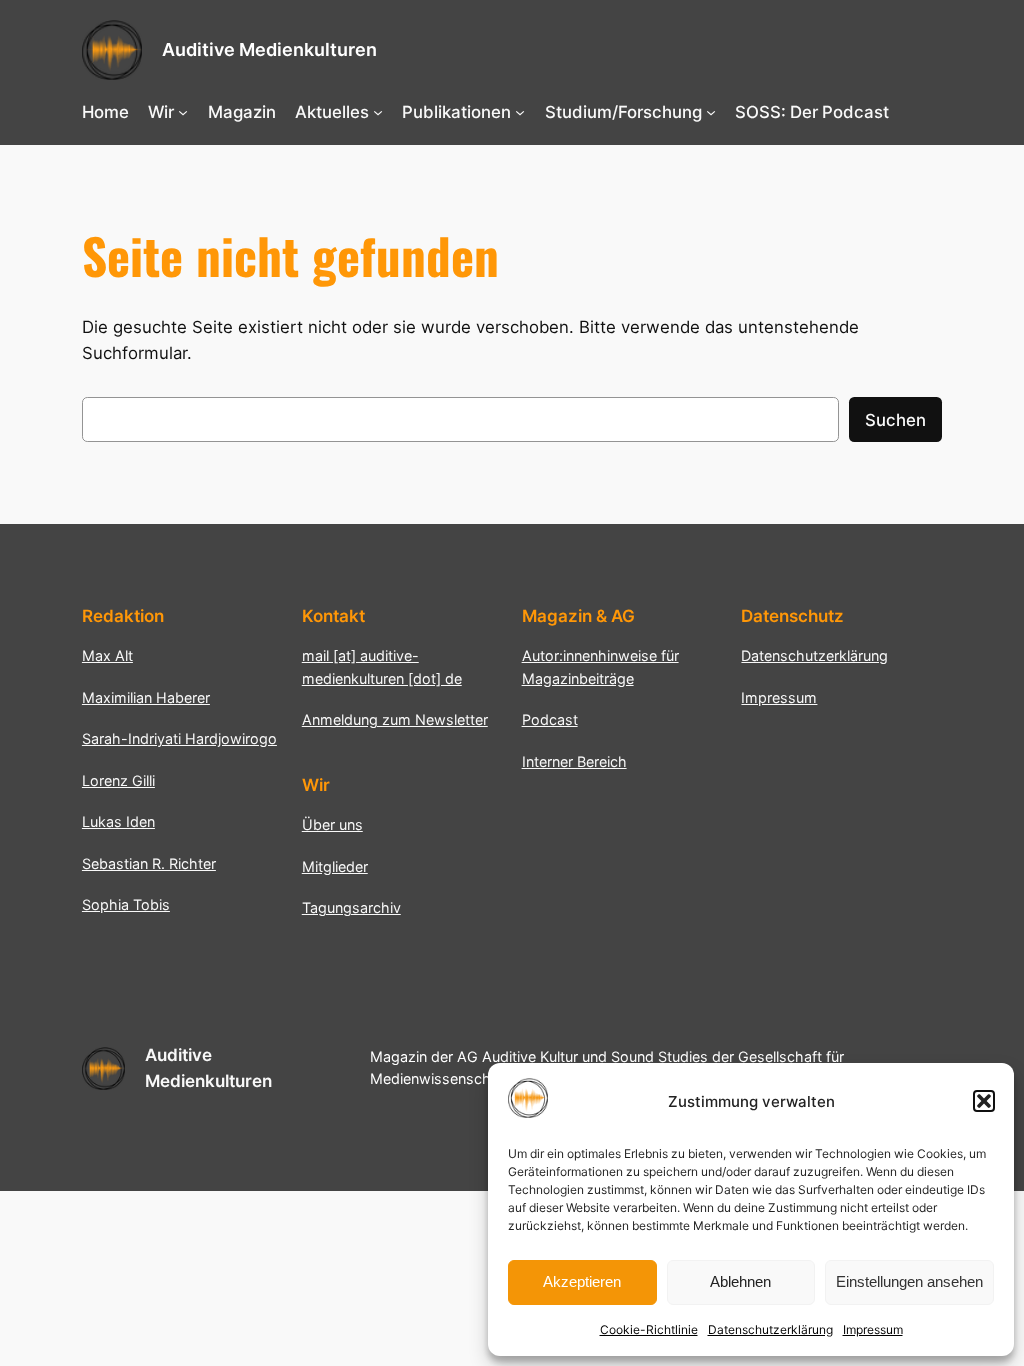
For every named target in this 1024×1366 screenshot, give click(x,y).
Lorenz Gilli (118, 780)
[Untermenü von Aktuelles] (378, 112)
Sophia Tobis (126, 904)
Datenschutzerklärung (770, 1329)
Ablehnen (740, 1281)
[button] (984, 1101)
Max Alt (107, 655)
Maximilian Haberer (146, 697)
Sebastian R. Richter (149, 863)
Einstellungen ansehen (909, 1281)
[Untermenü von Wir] (183, 112)
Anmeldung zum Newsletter (395, 719)
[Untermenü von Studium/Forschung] (711, 112)
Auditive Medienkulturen (269, 49)
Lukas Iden (118, 821)
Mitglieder (335, 866)
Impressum (873, 1329)
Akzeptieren (582, 1281)
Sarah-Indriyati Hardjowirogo (179, 738)
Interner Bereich (574, 761)
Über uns (332, 824)
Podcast (550, 719)
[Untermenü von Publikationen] (520, 112)
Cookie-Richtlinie (649, 1329)
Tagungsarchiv (351, 907)
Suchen (895, 420)
